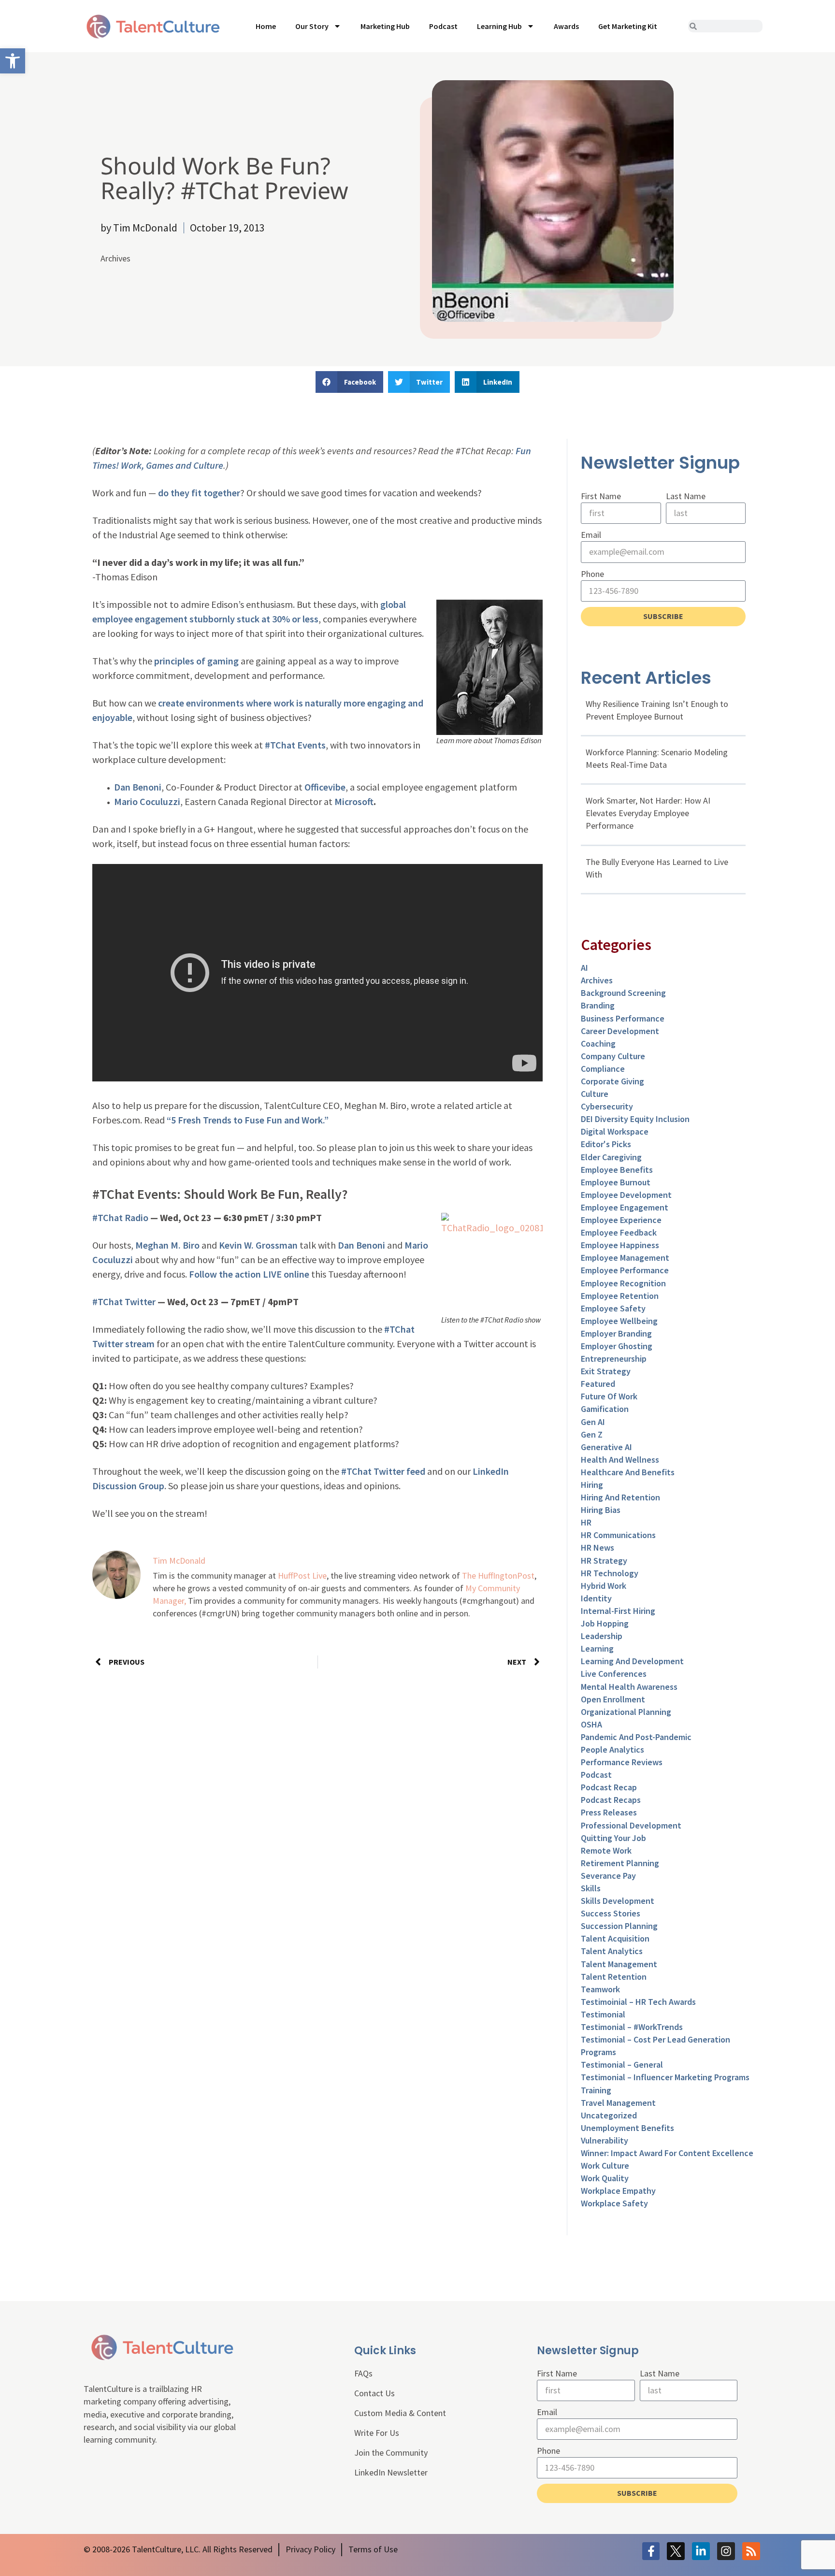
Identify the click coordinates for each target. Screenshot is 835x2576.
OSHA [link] (591, 1724)
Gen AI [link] (593, 1422)
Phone (592, 574)
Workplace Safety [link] (614, 2203)
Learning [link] (597, 1648)
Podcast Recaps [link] (611, 1800)
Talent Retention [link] (614, 1977)
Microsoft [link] (354, 801)
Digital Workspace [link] (615, 1131)
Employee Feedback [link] (619, 1232)
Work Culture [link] (605, 2166)
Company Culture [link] (613, 1056)
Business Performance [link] (623, 1018)
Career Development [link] (620, 1031)
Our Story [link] (312, 26)
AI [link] (584, 968)
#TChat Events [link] (295, 745)
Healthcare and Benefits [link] (628, 1472)
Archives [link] (115, 258)
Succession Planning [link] (619, 1926)
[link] (13, 61)
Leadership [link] (602, 1636)
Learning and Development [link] (632, 1661)
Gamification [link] (605, 1409)
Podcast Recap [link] (609, 1787)
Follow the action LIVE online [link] (249, 1274)
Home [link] (266, 26)
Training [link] (596, 2090)
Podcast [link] (443, 26)
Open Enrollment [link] (613, 1699)
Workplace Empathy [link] (618, 2191)
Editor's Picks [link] (606, 1144)
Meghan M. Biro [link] (167, 1245)
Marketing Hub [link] (385, 26)
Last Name (686, 496)
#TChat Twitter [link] (124, 1302)
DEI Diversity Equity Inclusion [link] (635, 1119)
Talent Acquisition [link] (615, 1938)
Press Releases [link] (609, 1812)
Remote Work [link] (606, 1850)
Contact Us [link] (374, 2393)
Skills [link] (591, 1888)
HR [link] (586, 1522)
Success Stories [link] (611, 1913)
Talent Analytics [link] (612, 1951)
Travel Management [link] (618, 2103)
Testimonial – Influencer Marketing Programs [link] (665, 2077)
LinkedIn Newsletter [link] (391, 2472)
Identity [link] (596, 1598)
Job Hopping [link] (605, 1623)
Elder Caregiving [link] (611, 1157)
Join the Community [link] (391, 2453)
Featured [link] (598, 1384)
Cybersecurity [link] (607, 1106)
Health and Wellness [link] (620, 1460)
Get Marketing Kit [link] (628, 26)
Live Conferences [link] (614, 1674)
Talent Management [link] (619, 1964)
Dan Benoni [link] (138, 787)
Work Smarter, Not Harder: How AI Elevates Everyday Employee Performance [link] (648, 813)
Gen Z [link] (592, 1434)
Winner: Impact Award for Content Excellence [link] (667, 2153)
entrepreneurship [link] (614, 1359)
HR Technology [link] (610, 1573)
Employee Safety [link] (613, 1308)
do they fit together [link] (198, 493)
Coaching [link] (598, 1043)
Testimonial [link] (603, 2014)
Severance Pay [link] (608, 1876)
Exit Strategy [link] (606, 1371)
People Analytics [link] (612, 1749)
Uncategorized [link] (609, 2115)
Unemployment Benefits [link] (627, 2128)
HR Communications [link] (618, 1535)
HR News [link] (597, 1547)
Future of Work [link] (609, 1396)
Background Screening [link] (623, 993)
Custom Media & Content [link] (400, 2413)
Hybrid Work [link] (604, 1586)
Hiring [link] (592, 1485)
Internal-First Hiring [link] (618, 1611)
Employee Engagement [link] (625, 1207)
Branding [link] (598, 1005)
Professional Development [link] (631, 1825)
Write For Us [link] (377, 2433)
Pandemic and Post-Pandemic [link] (636, 1737)
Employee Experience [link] (621, 1220)
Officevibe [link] (325, 787)
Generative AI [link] (606, 1447)
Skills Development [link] (618, 1901)
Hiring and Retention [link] (620, 1497)
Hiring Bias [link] (601, 1510)
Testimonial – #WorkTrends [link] (632, 2027)
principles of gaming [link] (196, 661)
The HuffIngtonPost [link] (498, 1576)
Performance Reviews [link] (622, 1762)
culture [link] (595, 1094)
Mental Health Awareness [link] (629, 1687)
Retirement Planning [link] (620, 1863)
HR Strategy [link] (604, 1561)
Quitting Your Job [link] (613, 1838)
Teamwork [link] (600, 1989)
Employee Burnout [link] (616, 1182)
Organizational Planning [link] (626, 1712)
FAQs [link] (363, 2373)
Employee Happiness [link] (620, 1245)
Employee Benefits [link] (617, 1170)
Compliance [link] (603, 1069)
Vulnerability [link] (605, 2140)
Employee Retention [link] (620, 1296)
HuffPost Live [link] (302, 1576)
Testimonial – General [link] (622, 2065)
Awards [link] (566, 26)
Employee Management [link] (625, 1258)
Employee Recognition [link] (623, 1283)
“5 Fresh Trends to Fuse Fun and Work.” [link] (248, 1120)
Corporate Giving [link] (612, 1081)
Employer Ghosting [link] (617, 1346)
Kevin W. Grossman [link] (258, 1245)
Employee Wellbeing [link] (619, 1321)
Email (591, 535)
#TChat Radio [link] (120, 1217)
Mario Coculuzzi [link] (147, 801)
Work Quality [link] (605, 2178)
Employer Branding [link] (616, 1333)
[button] (349, 382)
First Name (601, 496)
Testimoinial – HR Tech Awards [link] (638, 2002)
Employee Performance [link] (625, 1270)
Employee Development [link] (626, 1195)
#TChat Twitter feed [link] (383, 1471)
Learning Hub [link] (499, 26)
